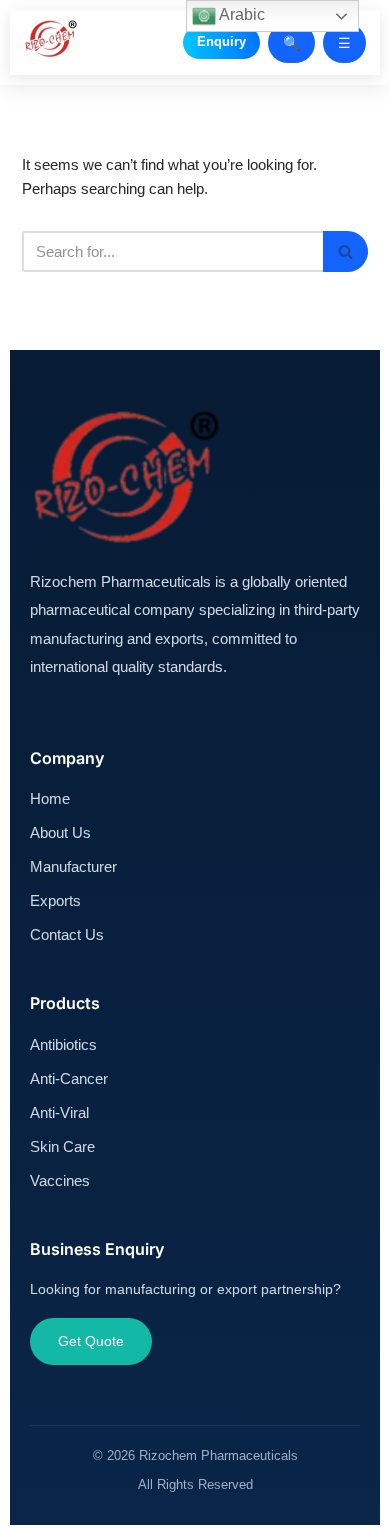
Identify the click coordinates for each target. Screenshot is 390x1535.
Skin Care (62, 1146)
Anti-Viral (59, 1112)
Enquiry (221, 41)
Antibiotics (63, 1044)
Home (50, 798)
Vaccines (60, 1180)
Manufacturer (73, 866)
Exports (55, 900)
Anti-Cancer (69, 1078)
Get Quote (91, 1341)
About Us (60, 832)
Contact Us (67, 934)
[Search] (345, 251)
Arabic (240, 14)
